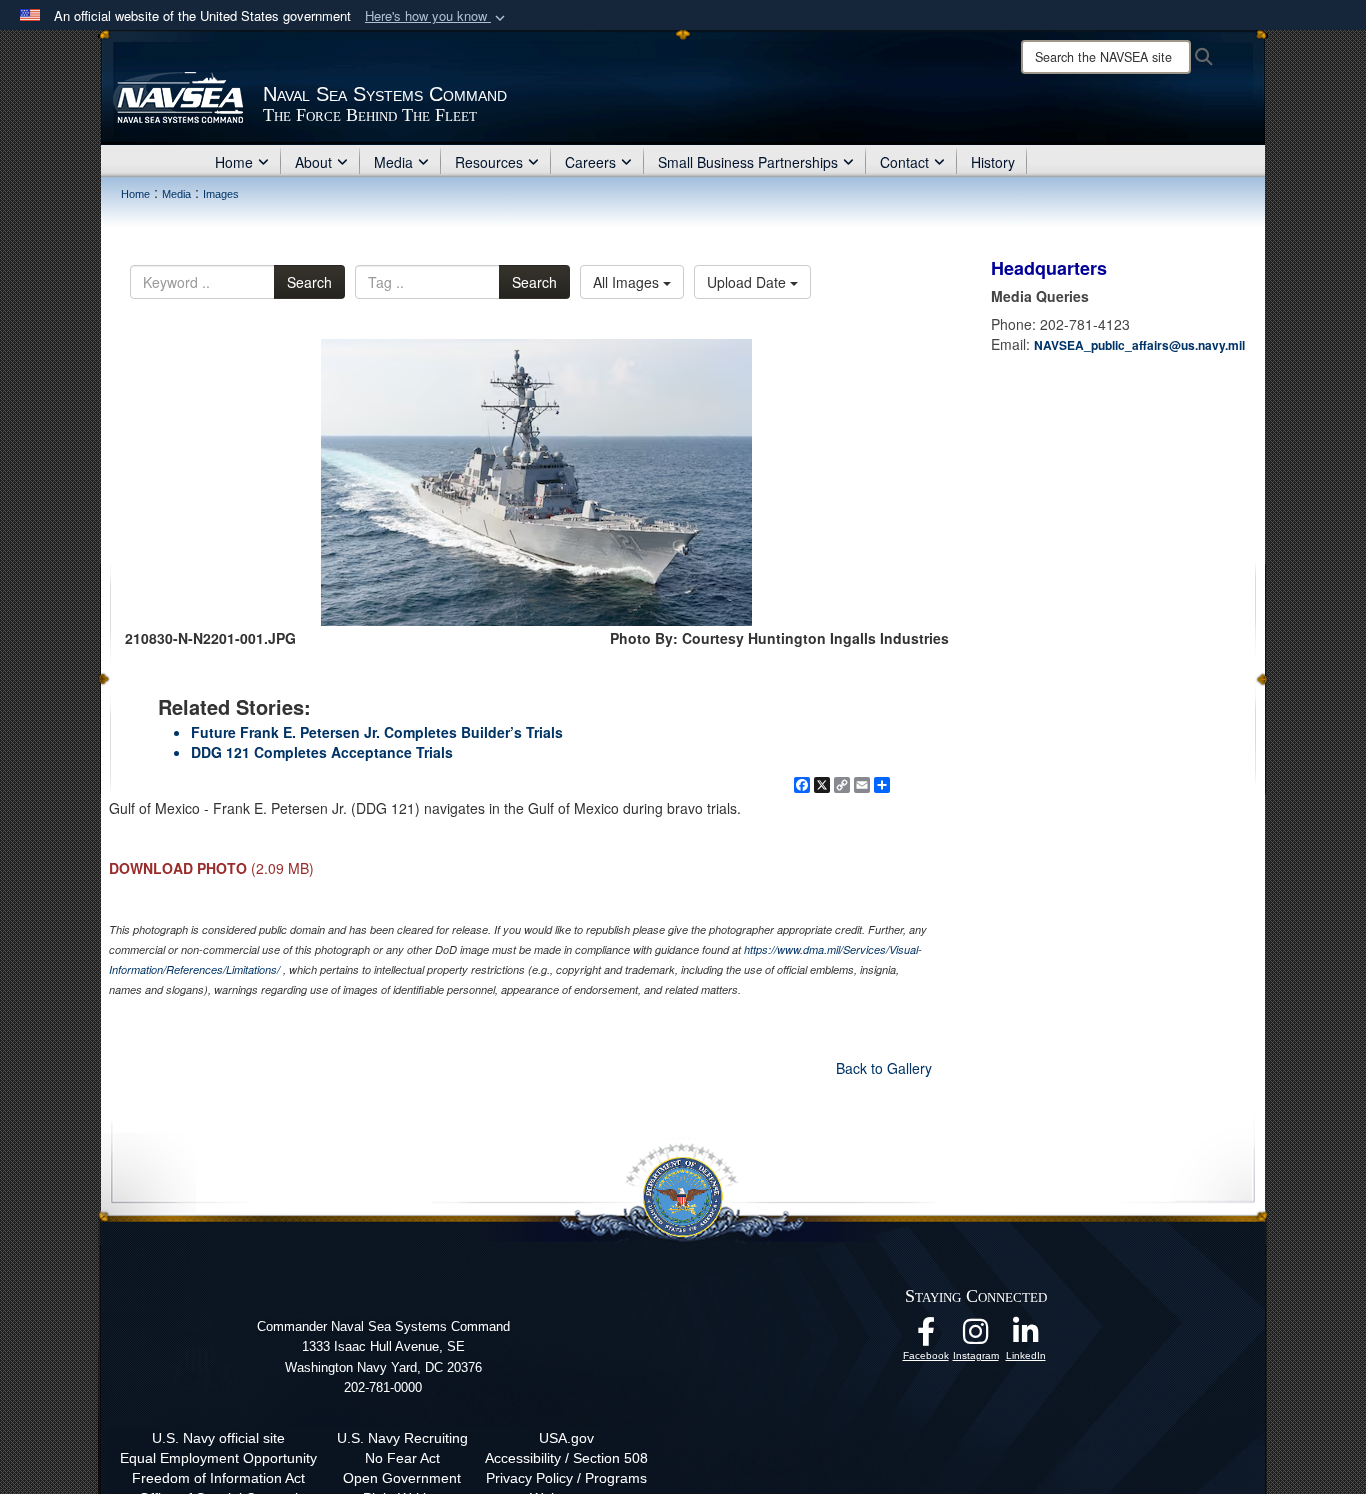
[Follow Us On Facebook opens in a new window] (926, 1337)
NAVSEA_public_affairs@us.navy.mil (1139, 345)
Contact (904, 162)
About (313, 162)
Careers (590, 162)
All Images (628, 282)
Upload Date (748, 282)
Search (309, 282)
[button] (437, 16)
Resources (489, 162)
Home (234, 162)
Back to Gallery (884, 1068)
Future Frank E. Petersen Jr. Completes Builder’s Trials (377, 732)
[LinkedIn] (1026, 1337)
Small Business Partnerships (748, 162)
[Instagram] (976, 1337)
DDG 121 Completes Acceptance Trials (322, 752)
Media (393, 162)
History (993, 162)
